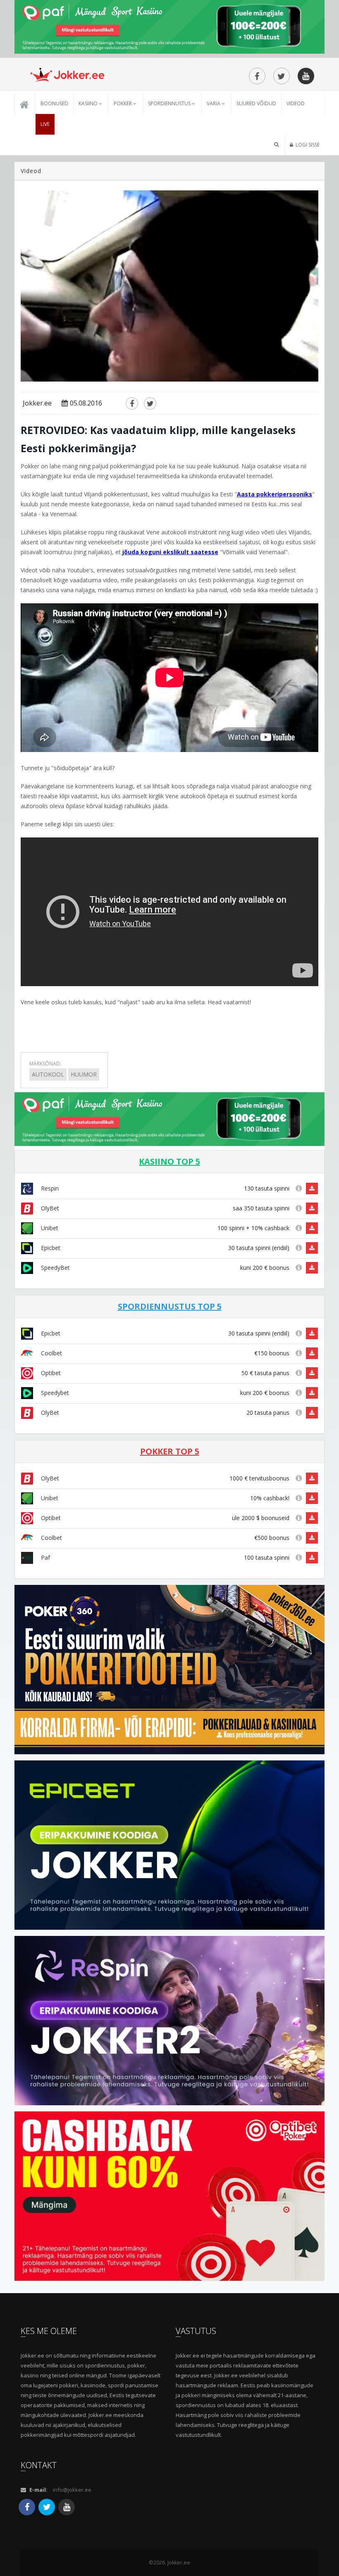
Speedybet (54, 1393)
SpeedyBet (55, 1268)
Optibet (50, 1373)
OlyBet (49, 1208)
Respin (49, 1188)
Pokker (123, 103)
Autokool (48, 1074)
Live (45, 124)
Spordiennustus (170, 103)
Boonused (54, 103)
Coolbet (51, 1353)
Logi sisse (307, 145)
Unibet (49, 1228)
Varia (214, 103)
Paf (45, 1557)
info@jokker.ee (72, 2490)
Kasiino (89, 103)
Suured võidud (256, 103)
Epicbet (50, 1248)
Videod (296, 103)
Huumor (84, 1074)
